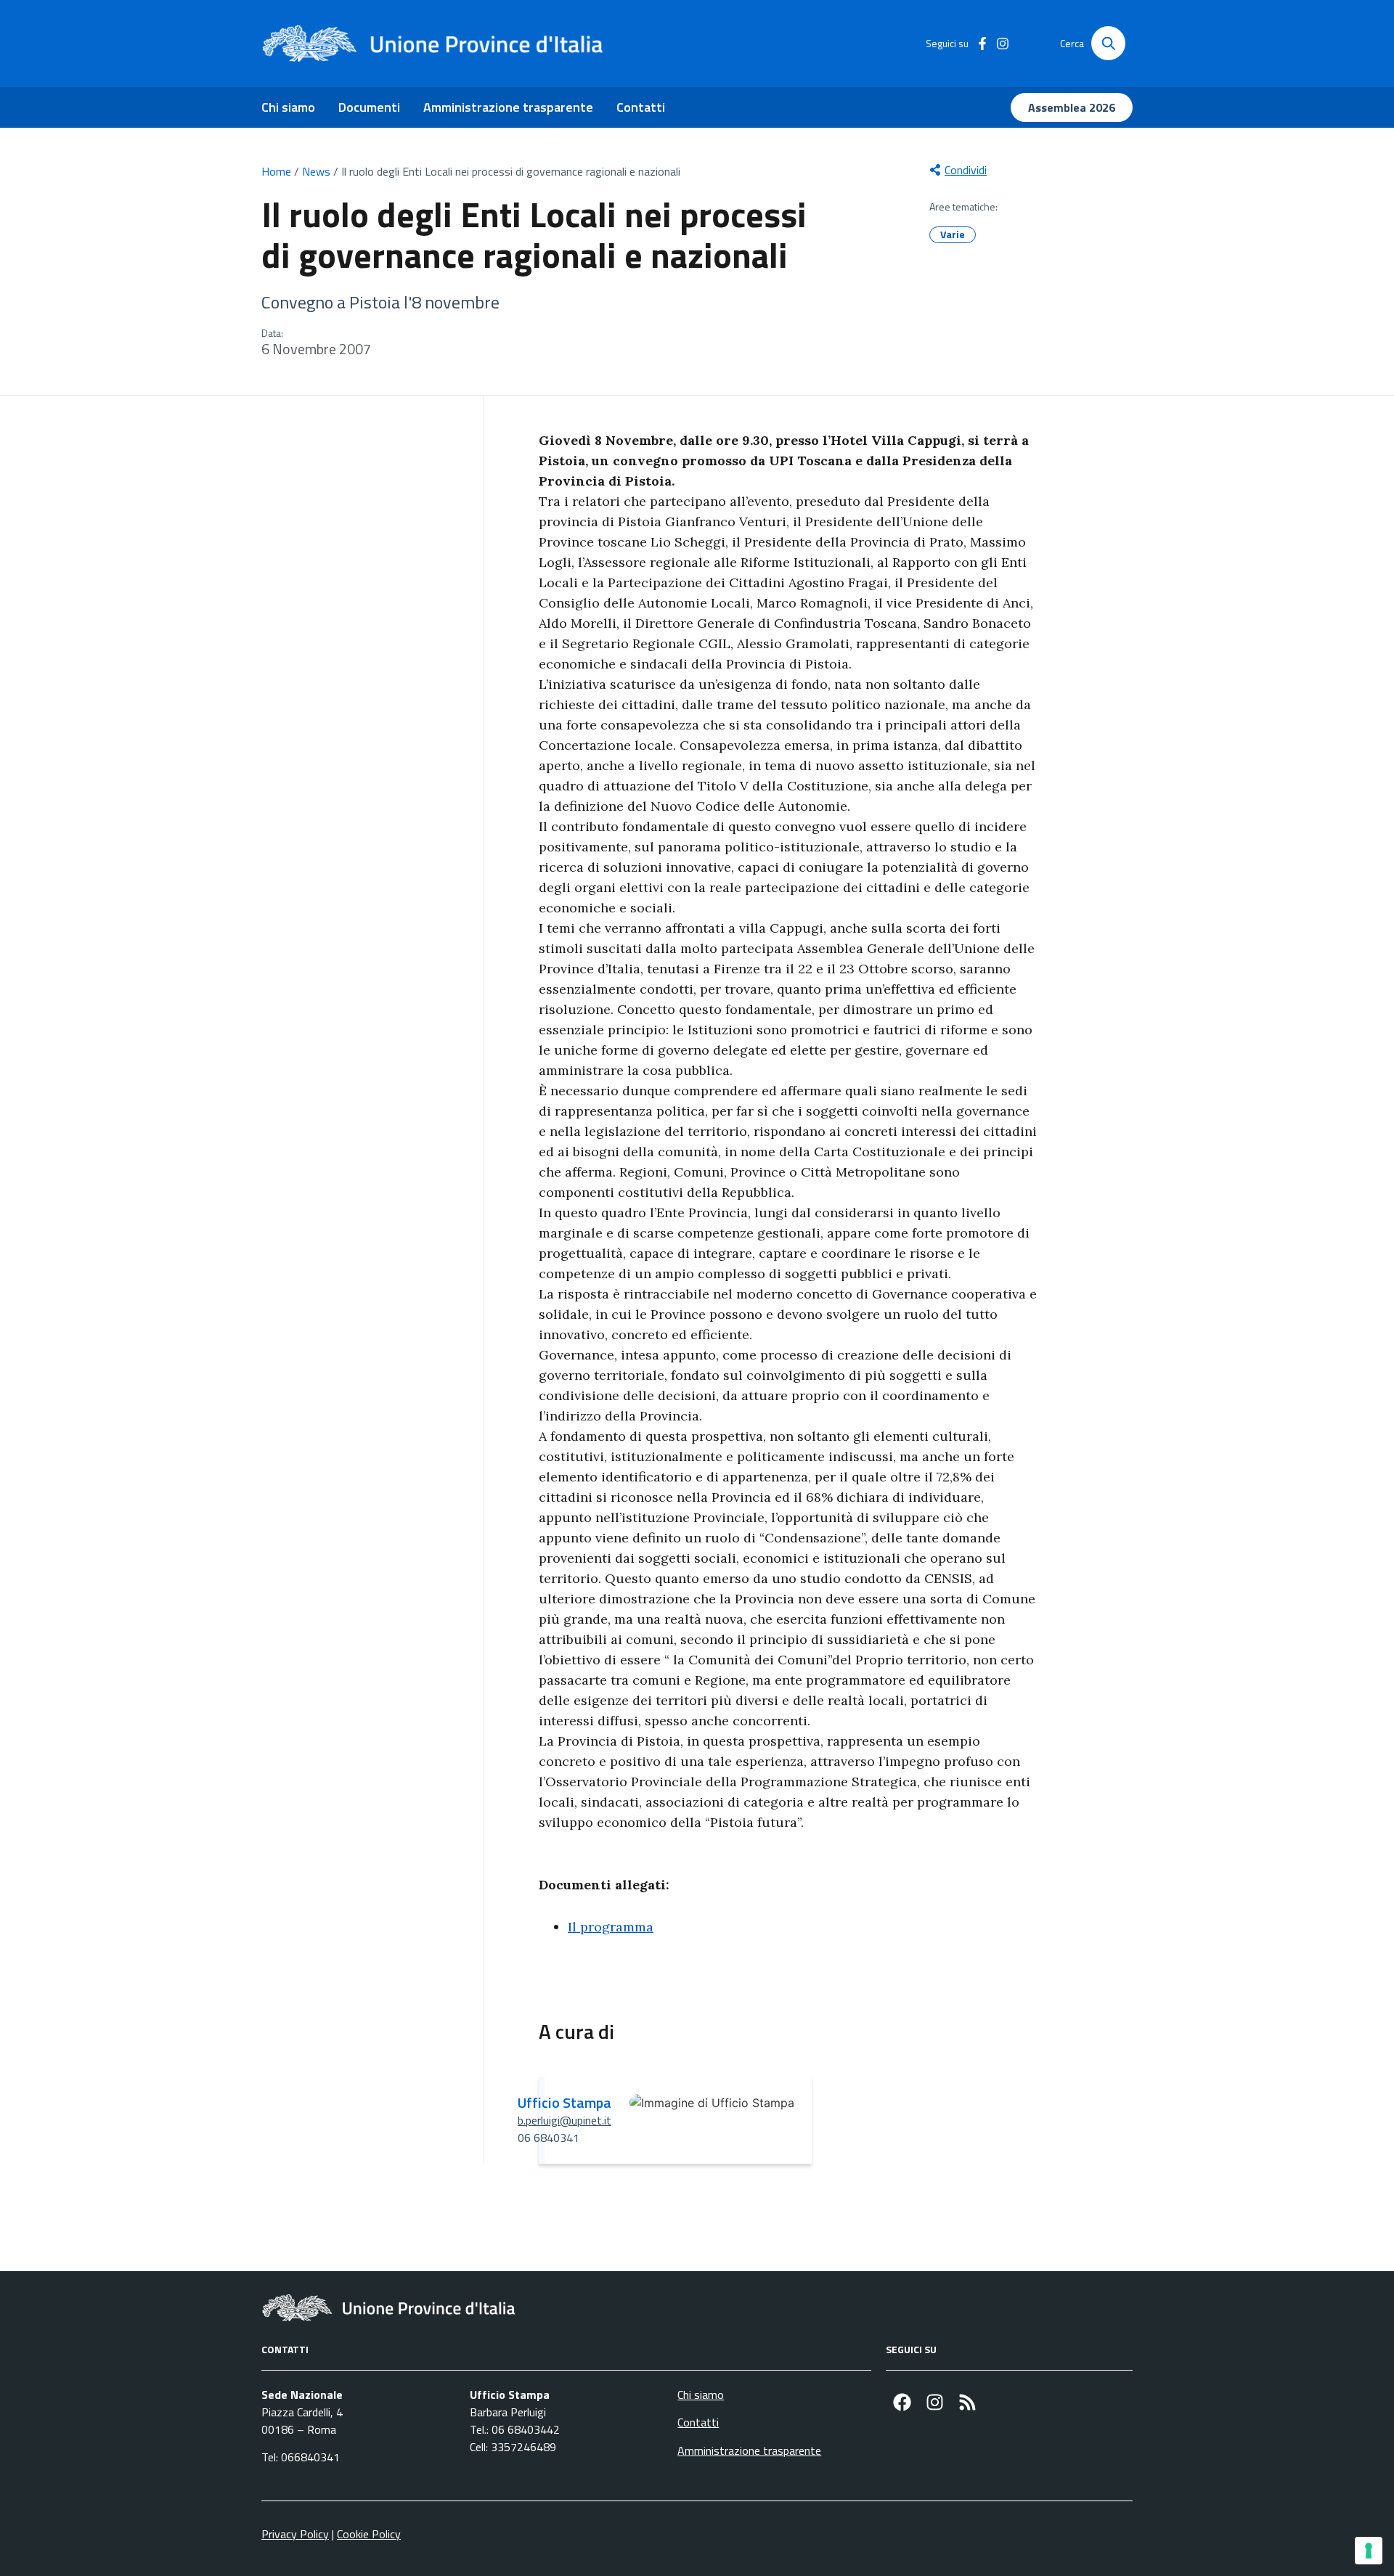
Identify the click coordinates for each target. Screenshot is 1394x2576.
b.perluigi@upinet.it (564, 2120)
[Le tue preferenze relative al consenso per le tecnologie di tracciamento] (1369, 2551)
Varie (953, 234)
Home (276, 171)
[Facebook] (902, 2402)
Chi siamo (288, 107)
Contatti (641, 107)
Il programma (611, 1927)
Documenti (369, 107)
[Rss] (967, 2402)
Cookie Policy (369, 2534)
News (316, 171)
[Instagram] (935, 2402)
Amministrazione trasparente (508, 107)
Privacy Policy (295, 2534)
